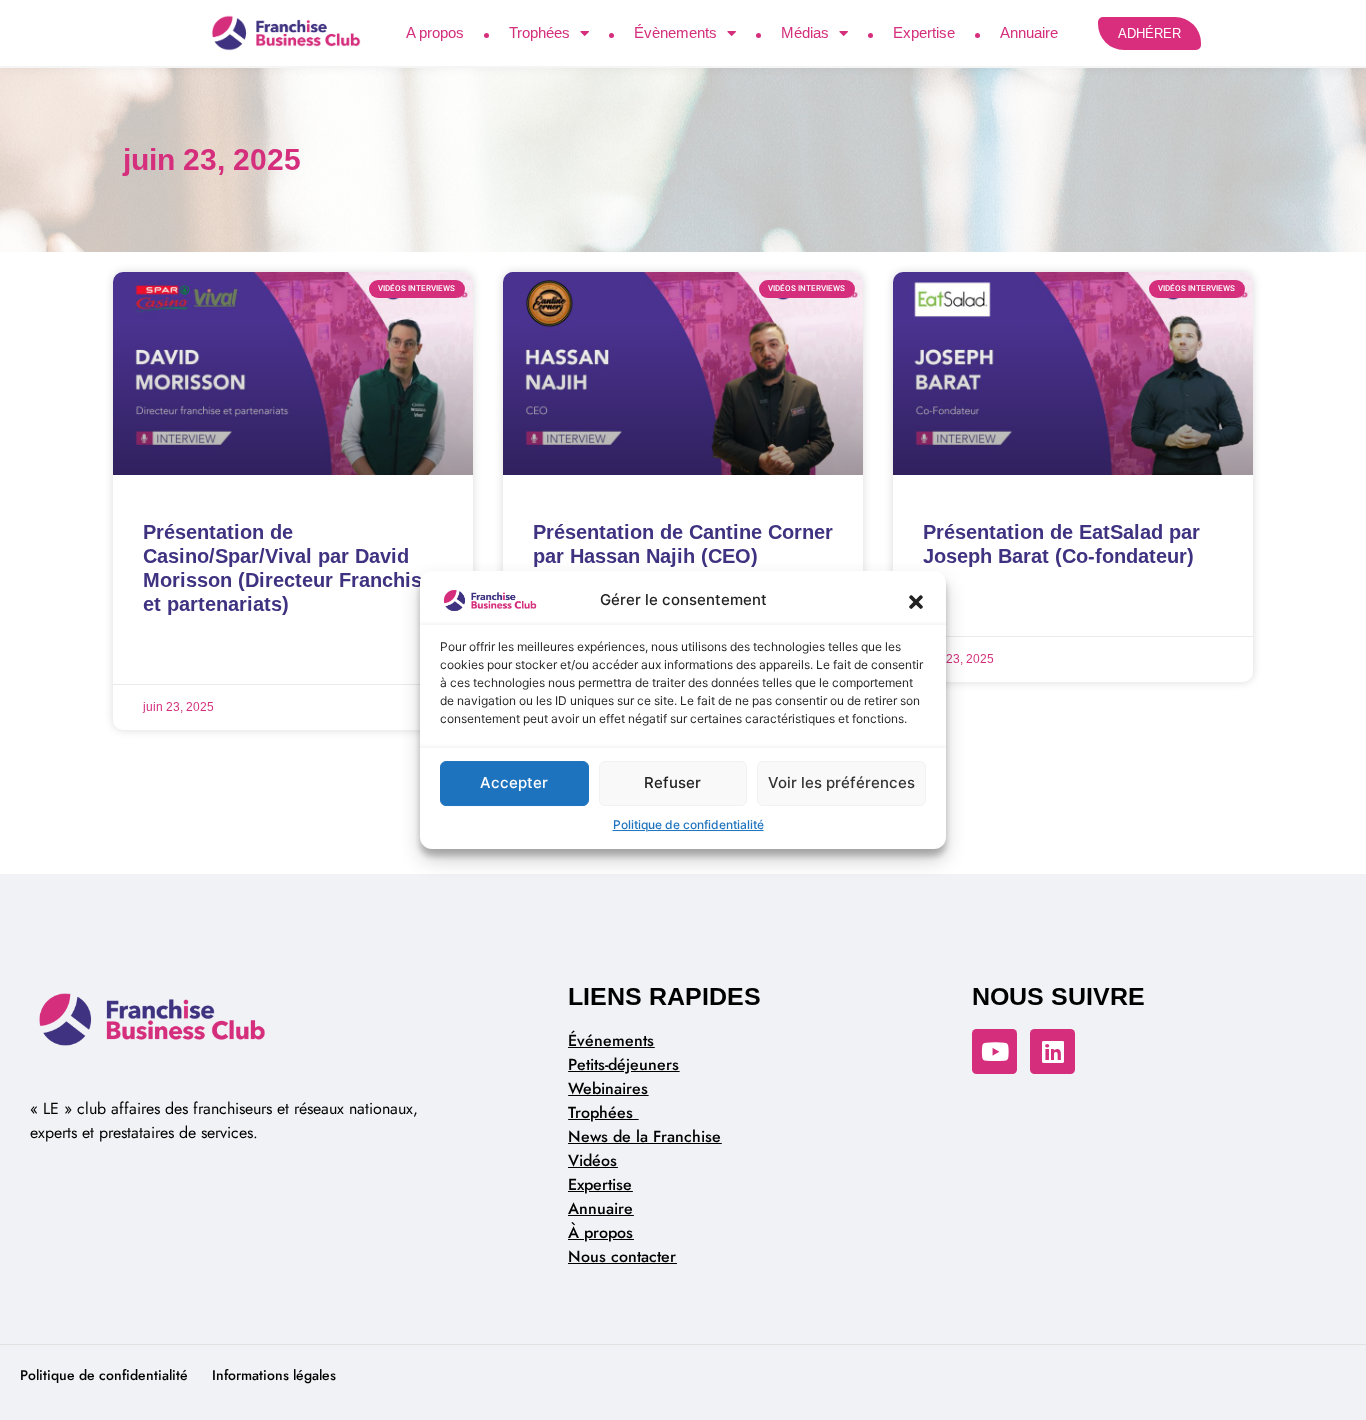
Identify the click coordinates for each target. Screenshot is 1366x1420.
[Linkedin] (1052, 1051)
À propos (600, 1232)
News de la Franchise (644, 1136)
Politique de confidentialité (688, 824)
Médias (805, 32)
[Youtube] (994, 1051)
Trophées (539, 32)
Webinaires (608, 1088)
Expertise (924, 32)
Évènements (675, 32)
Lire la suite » (185, 655)
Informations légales (274, 1375)
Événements (611, 1040)
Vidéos (592, 1160)
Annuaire (1029, 32)
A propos (435, 32)
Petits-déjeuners (623, 1064)
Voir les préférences (841, 782)
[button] (916, 601)
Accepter (514, 782)
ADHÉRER (1149, 33)
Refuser (672, 782)
